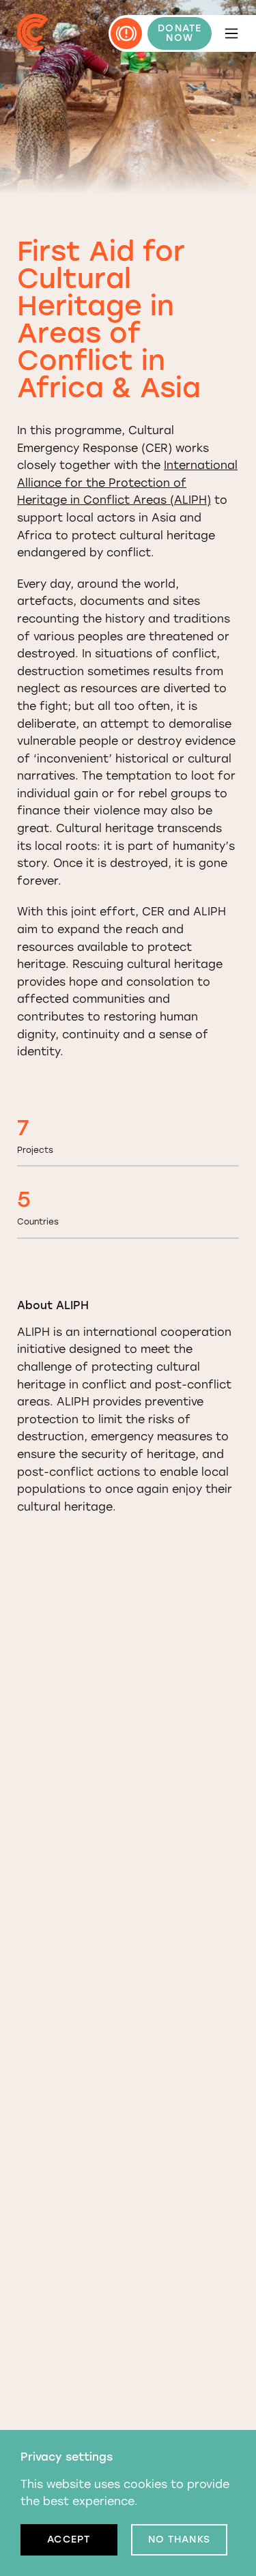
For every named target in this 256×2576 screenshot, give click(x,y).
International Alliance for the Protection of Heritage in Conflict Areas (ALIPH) (127, 483)
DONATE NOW (180, 33)
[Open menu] (231, 33)
